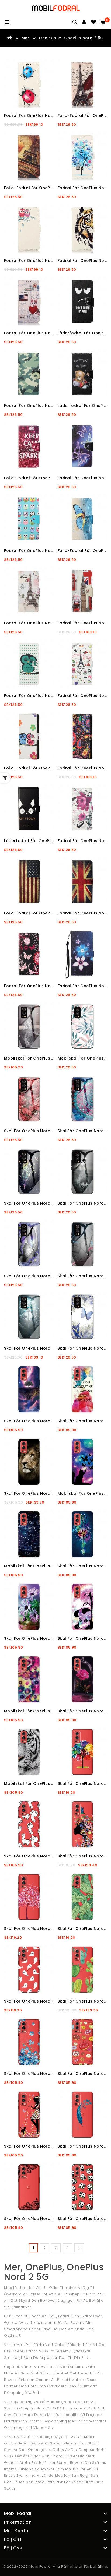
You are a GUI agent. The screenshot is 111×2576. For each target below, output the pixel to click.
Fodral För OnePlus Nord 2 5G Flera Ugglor (49, 551)
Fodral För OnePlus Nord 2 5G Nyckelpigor (48, 115)
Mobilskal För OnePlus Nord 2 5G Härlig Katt (51, 1058)
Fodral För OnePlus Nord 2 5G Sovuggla (46, 696)
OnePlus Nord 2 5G (84, 38)
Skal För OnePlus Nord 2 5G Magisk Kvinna (48, 2146)
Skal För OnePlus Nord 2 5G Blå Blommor (47, 2074)
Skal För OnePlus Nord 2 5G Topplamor (45, 1856)
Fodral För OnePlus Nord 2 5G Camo (42, 406)
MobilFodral (40, 2566)
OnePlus (47, 38)
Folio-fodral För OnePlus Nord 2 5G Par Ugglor (53, 768)
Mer (25, 38)
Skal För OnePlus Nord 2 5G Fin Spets (43, 2219)
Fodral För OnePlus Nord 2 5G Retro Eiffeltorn (52, 623)
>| (79, 2248)
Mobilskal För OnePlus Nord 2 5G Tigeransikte (52, 1783)
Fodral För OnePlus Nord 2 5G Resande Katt (50, 333)
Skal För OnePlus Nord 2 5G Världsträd (45, 1421)
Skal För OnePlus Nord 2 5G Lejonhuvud (45, 1493)
